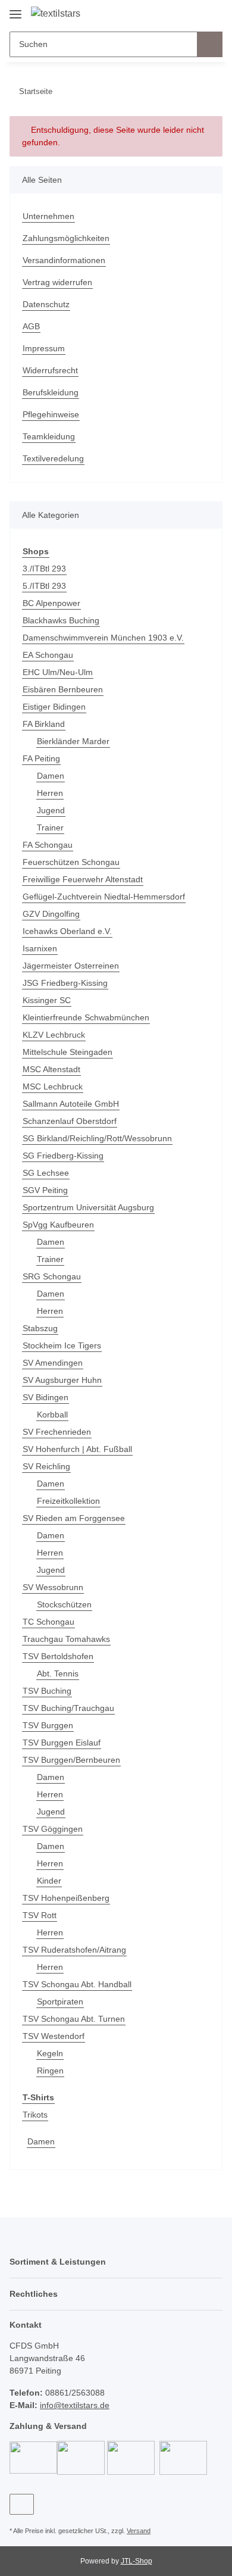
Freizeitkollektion (68, 1501)
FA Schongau (48, 845)
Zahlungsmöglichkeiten (66, 238)
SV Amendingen (53, 1363)
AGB (31, 326)
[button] (175, 13)
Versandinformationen (64, 260)
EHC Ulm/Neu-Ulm (58, 672)
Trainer (50, 828)
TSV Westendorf (54, 2036)
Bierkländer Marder (73, 741)
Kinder (49, 1881)
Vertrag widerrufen (57, 282)
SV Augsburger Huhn (62, 1380)
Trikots (35, 2115)
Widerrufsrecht (50, 370)
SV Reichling (46, 1466)
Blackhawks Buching (61, 620)
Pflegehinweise (51, 414)
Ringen (50, 2071)
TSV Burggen (48, 1725)
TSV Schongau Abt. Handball (77, 1984)
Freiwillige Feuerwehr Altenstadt (83, 879)
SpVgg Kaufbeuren (58, 1225)
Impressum (44, 348)
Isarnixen (40, 948)
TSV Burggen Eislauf (62, 1743)
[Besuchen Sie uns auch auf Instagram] (22, 2504)
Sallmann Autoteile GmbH (71, 1104)
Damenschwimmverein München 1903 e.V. (103, 638)
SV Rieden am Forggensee (74, 1518)
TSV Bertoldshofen (58, 1656)
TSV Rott (40, 1915)
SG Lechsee (46, 1173)
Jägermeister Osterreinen (71, 966)
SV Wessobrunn (53, 1587)
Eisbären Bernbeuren (63, 689)
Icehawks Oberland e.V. (67, 931)
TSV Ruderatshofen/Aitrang (74, 1950)
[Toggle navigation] (15, 10)
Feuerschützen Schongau (71, 862)
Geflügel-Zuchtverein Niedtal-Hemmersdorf (104, 897)
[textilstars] (56, 14)
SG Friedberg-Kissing (63, 1156)
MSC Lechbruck (53, 1086)
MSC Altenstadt (51, 1069)
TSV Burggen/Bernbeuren (71, 1760)
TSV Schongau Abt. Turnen (74, 2019)
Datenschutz (46, 304)
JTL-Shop (137, 2561)
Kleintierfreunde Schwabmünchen (86, 1017)
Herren (50, 793)
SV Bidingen (46, 1397)
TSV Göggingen (53, 1829)
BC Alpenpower (51, 603)
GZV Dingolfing (51, 914)
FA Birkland (44, 724)
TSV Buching (47, 1691)
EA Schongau (48, 655)
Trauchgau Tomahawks (66, 1639)
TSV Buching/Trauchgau (68, 1708)
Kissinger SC (47, 1000)
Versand (139, 2531)
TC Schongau (48, 1622)
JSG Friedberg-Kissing (65, 983)
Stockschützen (64, 1604)
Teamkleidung (49, 436)
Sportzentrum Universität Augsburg (88, 1207)
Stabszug (40, 1328)
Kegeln (50, 2053)
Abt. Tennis (58, 1673)
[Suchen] (210, 44)
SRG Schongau (52, 1276)
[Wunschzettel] (194, 13)
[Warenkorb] (212, 13)
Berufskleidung (51, 392)
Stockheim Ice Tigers (62, 1345)
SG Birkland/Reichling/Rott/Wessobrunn (97, 1138)
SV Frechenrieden (57, 1432)
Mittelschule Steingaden (68, 1052)
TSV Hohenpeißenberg (66, 1898)
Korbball (52, 1415)
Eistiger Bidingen (54, 707)
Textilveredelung (53, 458)
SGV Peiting (45, 1190)
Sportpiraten (60, 2002)
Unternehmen (48, 216)
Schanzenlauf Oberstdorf (70, 1121)
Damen (51, 776)
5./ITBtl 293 (44, 586)
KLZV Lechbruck (54, 1035)
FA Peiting (41, 758)
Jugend (51, 810)
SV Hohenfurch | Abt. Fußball (77, 1449)
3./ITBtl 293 (44, 569)
